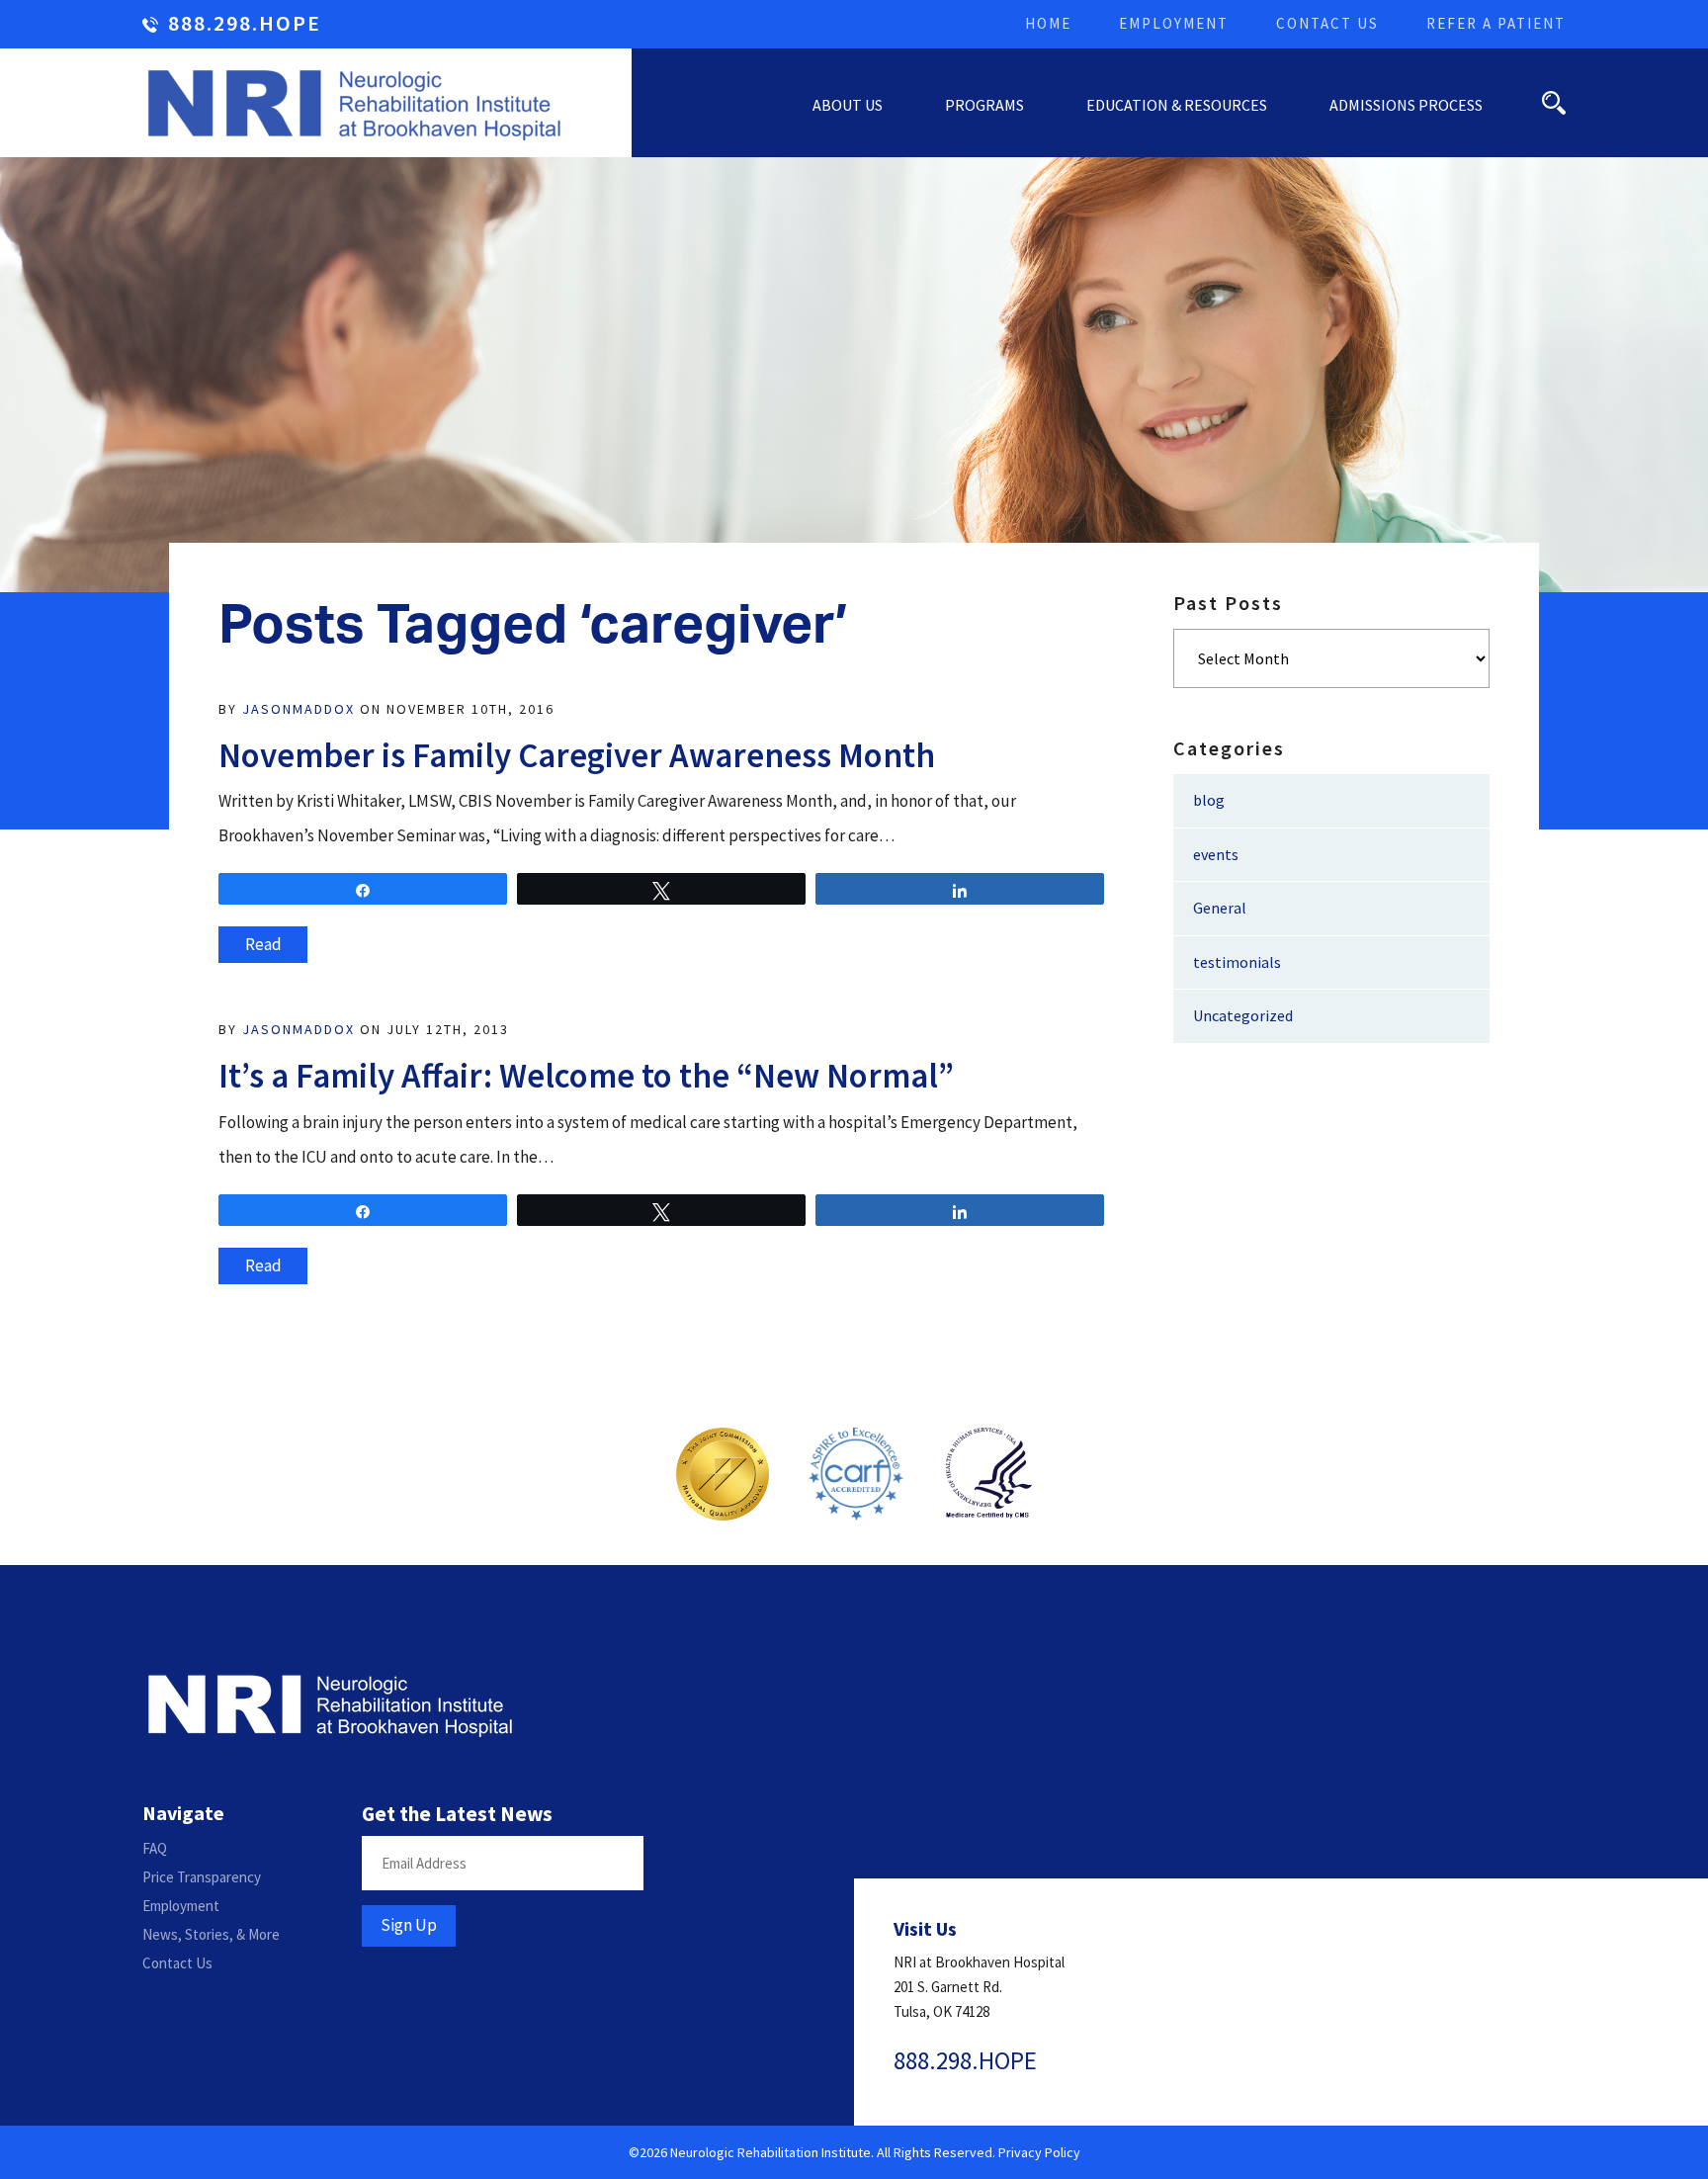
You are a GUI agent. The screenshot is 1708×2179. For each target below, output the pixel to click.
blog (1209, 800)
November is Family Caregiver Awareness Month (577, 755)
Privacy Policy (1039, 2152)
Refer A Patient (1496, 23)
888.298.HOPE (245, 24)
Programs (984, 105)
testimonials (1237, 962)
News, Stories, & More (211, 1934)
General (1220, 908)
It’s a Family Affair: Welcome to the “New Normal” (586, 1076)
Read (263, 944)
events (1216, 854)
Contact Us (1327, 23)
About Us (848, 105)
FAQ (155, 1848)
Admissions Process (1406, 105)
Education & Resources (1177, 105)
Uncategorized (1243, 1015)
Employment (1174, 23)
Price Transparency (202, 1877)
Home (1048, 23)
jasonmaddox (299, 709)
